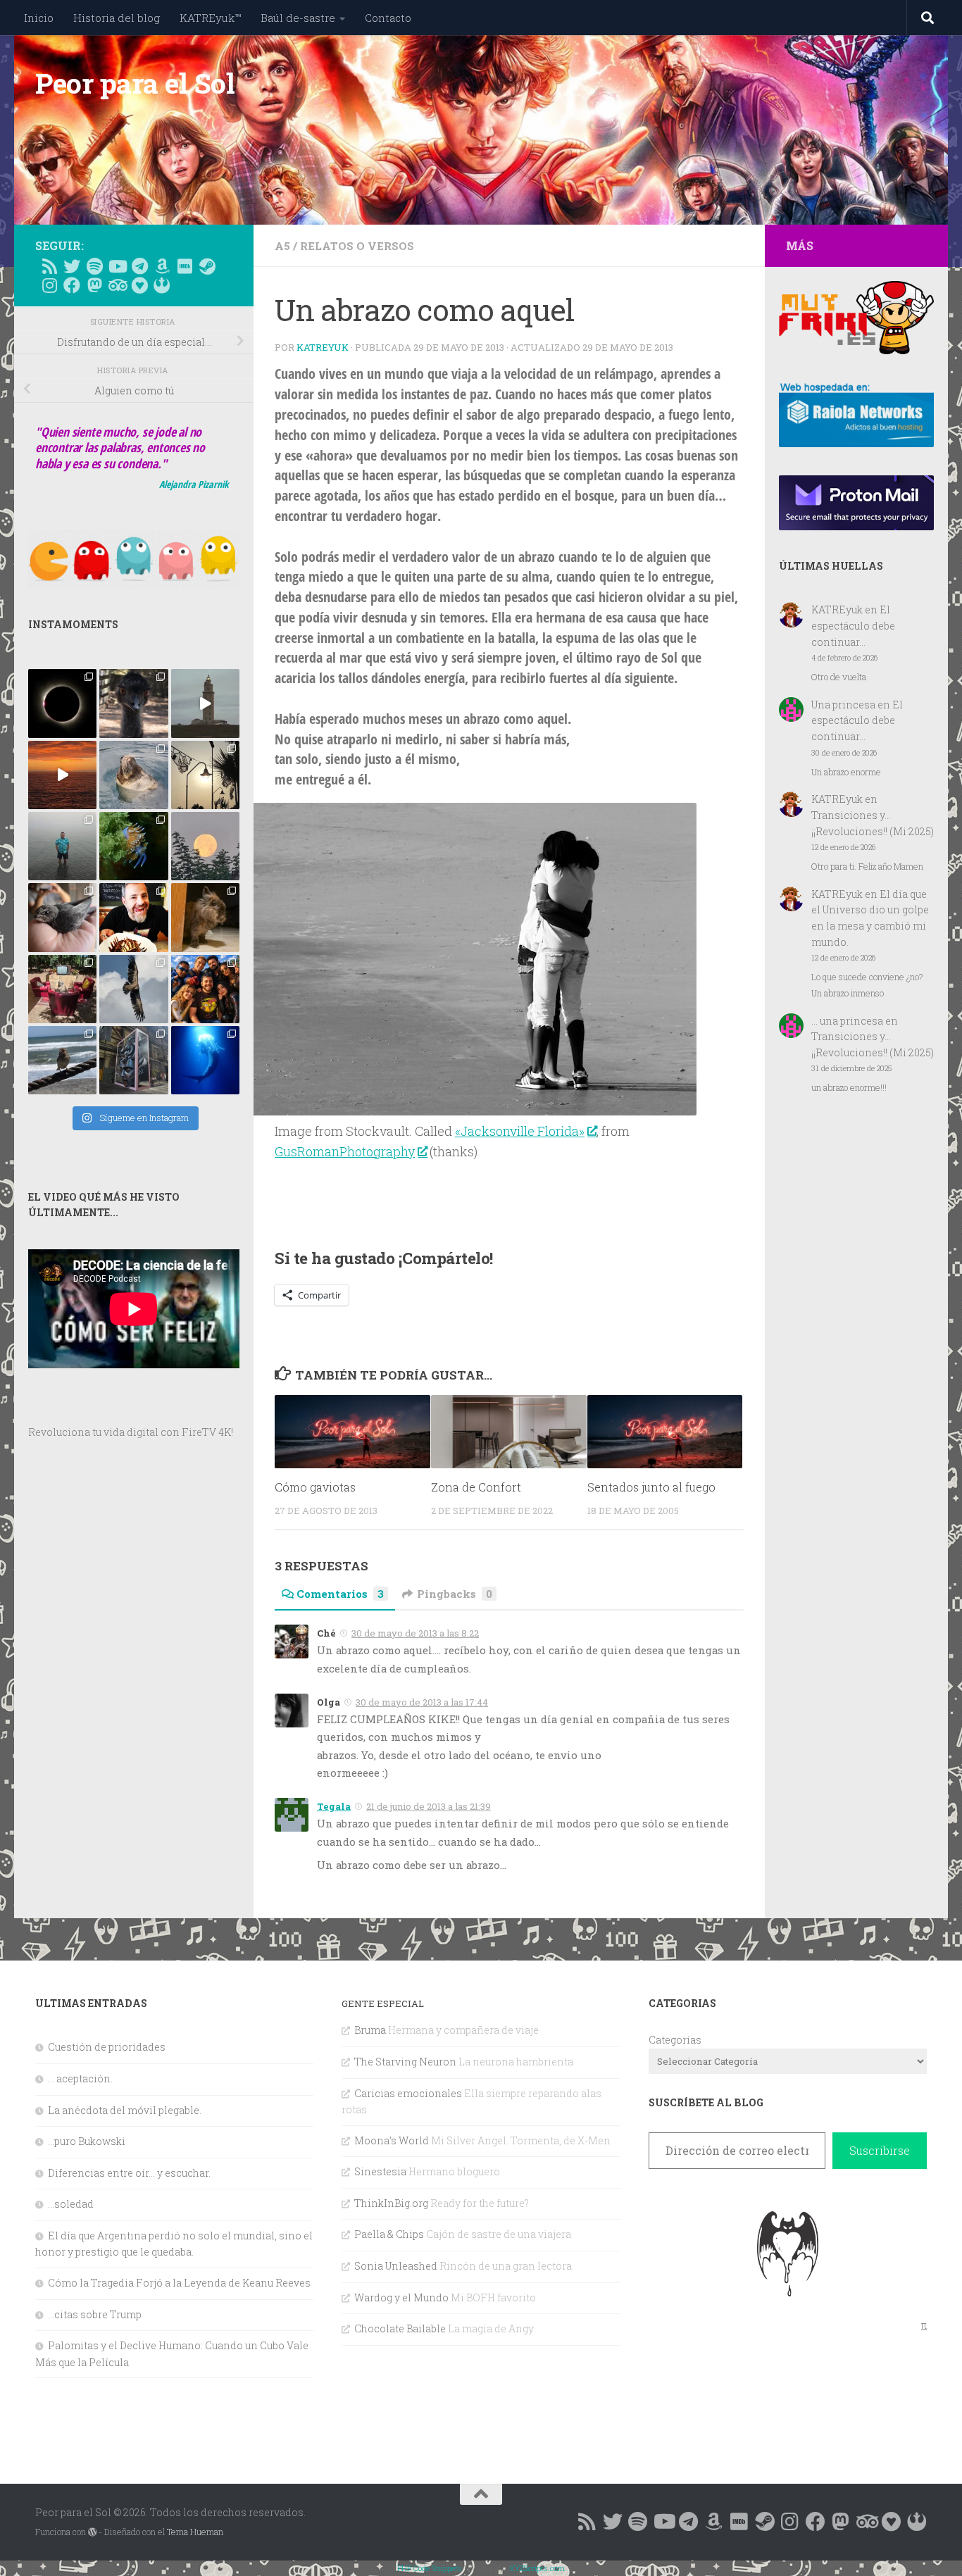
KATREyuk (323, 347)
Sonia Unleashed (396, 2266)
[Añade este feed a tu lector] (49, 266)
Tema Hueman (195, 2532)
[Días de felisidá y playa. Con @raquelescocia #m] (62, 1060)
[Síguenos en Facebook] (72, 285)
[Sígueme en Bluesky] (72, 266)
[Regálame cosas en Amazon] (162, 266)
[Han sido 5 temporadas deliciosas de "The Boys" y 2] (205, 989)
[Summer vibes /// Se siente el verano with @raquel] (62, 846)
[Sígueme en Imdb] (185, 266)
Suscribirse (880, 2150)
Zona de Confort (476, 1487)
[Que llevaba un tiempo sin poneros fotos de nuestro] (205, 917)
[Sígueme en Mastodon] (94, 285)
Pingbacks (455, 1594)
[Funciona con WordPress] (92, 2532)
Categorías (675, 2040)
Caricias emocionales (408, 2093)
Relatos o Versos (357, 246)
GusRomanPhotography (345, 1151)
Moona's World (392, 2140)
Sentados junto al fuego (651, 1487)
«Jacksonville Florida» (520, 1131)
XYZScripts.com (537, 2568)
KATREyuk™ (210, 18)
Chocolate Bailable (400, 2328)
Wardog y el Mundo (401, 2297)
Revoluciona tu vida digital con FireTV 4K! (131, 1432)
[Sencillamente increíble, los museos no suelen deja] (133, 1060)
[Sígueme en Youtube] (117, 266)
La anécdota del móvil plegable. (125, 2110)
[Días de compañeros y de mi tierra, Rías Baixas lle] (62, 989)
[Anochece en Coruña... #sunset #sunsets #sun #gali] (62, 775)
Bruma (370, 2030)
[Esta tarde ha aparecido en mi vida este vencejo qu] (62, 917)
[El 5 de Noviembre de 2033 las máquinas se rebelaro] (133, 917)
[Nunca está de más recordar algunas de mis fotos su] (205, 1060)
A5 (282, 246)
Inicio (39, 18)
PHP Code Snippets (430, 2568)
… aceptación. (80, 2078)
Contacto (388, 18)
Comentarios (340, 1594)
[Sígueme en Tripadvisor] (117, 285)
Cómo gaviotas (315, 1487)
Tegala (334, 1806)
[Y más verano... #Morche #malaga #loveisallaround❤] (205, 775)
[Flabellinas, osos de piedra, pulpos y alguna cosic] (133, 846)
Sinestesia (380, 2171)
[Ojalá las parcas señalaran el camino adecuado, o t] (205, 846)
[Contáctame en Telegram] (139, 266)
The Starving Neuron (405, 2062)
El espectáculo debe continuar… (853, 625)
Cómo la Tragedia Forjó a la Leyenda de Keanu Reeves (179, 2283)
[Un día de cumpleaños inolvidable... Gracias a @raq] (133, 989)
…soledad (71, 2204)
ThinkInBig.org (391, 2203)
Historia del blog (117, 18)
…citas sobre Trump (95, 2314)
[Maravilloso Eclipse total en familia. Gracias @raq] (62, 703)
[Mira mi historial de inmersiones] (139, 285)
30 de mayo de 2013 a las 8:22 (415, 1633)
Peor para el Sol (135, 83)
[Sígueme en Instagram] (49, 285)
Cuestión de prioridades (107, 2047)
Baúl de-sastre (298, 18)
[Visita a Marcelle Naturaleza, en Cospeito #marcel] (133, 703)
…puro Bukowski (87, 2141)
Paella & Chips (389, 2234)
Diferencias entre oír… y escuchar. (129, 2173)
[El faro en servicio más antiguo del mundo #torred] (205, 703)
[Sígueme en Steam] (207, 266)
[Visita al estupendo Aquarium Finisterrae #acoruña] (133, 775)
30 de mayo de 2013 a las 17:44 (422, 1702)
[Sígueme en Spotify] (94, 266)
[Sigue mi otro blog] (162, 285)
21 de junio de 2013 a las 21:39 (429, 1806)
